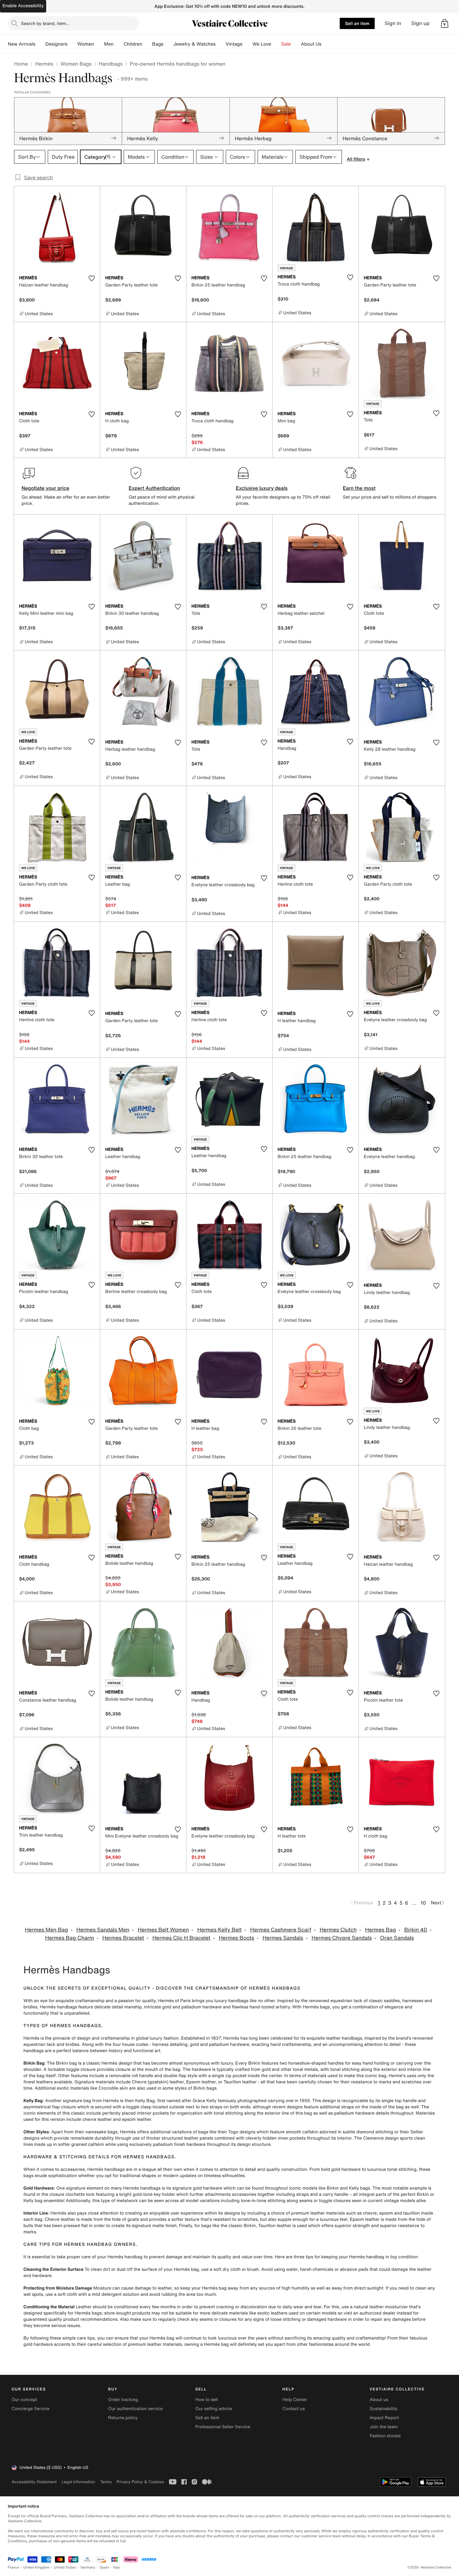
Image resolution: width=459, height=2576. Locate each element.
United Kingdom (37, 2567)
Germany (88, 2567)
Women (86, 44)
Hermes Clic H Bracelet (181, 1938)
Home (21, 64)
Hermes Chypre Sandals (342, 1938)
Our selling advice (214, 2409)
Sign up (420, 23)
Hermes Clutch (338, 1930)
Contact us (294, 2409)
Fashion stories (385, 2436)
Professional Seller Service (223, 2427)
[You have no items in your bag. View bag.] (445, 23)
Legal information (78, 2482)
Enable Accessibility (23, 6)
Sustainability (384, 2409)
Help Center (295, 2400)
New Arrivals (22, 44)
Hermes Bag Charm (70, 1938)
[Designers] (72, 44)
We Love (262, 44)
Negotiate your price (45, 488)
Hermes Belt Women (163, 1930)
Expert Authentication (154, 488)
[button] (445, 23)
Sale (286, 44)
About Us (311, 44)
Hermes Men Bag (47, 1930)
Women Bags (76, 64)
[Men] (119, 44)
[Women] (99, 44)
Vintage (234, 44)
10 (423, 1903)
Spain (104, 2567)
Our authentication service (135, 2409)
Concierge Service (30, 2409)
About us (379, 2400)
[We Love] (276, 44)
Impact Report (384, 2418)
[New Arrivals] (40, 44)
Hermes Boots (237, 1938)
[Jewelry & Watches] (220, 44)
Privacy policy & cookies (140, 2482)
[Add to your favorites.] (91, 278)
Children (133, 44)
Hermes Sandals (283, 1938)
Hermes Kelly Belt (220, 1930)
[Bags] (168, 44)
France (13, 2567)
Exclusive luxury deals (262, 488)
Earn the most (359, 488)
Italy (117, 2567)
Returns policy (123, 2418)
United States (65, 2567)
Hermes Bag (380, 1930)
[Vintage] (248, 44)
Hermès (44, 64)
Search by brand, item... (45, 23)
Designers (56, 44)
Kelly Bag (33, 2101)
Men (109, 44)
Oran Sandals (397, 1938)
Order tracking (123, 2400)
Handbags (111, 64)
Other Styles (36, 2132)
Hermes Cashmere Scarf (281, 1930)
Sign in (393, 23)
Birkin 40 (416, 1930)
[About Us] (326, 44)
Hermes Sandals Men (103, 1930)
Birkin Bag (34, 2063)
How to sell (206, 2400)
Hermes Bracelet (123, 1938)
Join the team (384, 2427)
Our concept (24, 2400)
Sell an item (357, 23)
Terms (106, 2482)
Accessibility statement (34, 2482)
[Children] (147, 44)
